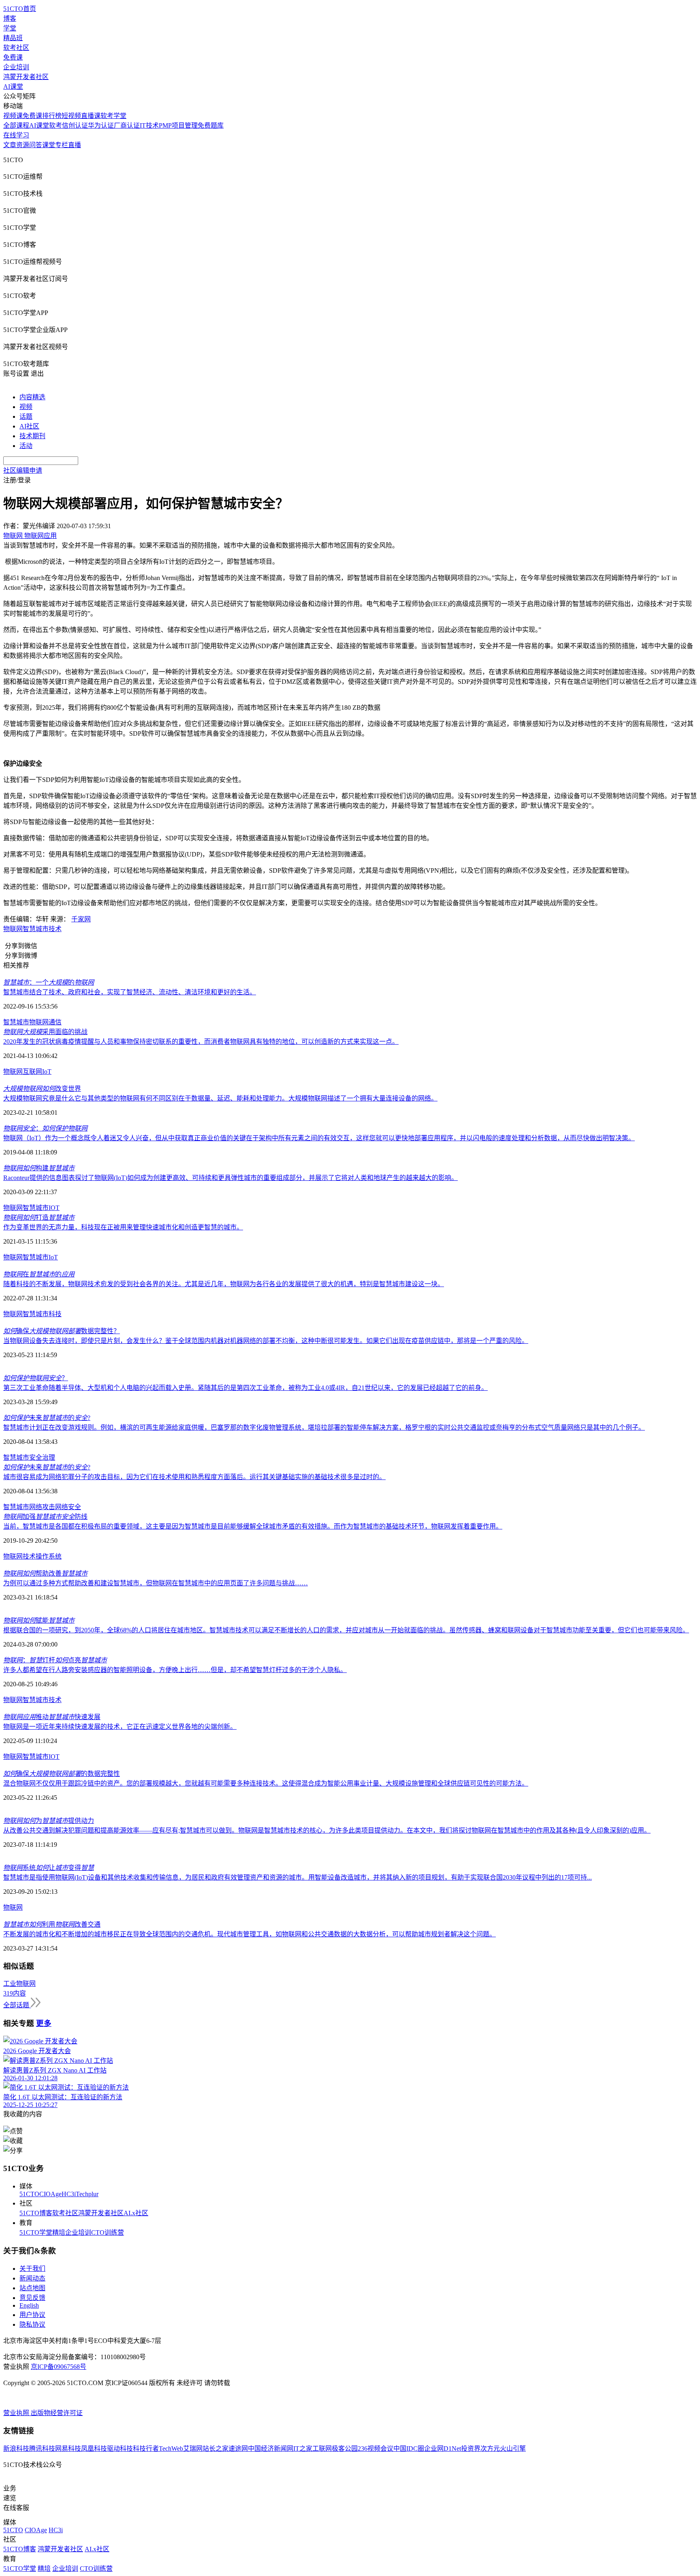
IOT (54, 1208)
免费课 (13, 57)
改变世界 (42, 1089)
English (29, 2305)
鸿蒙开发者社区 (26, 77)
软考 (55, 125)
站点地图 (32, 2288)
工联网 (322, 2449)
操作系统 (49, 1556)
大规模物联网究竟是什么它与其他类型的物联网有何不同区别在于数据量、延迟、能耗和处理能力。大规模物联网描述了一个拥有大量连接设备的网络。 (220, 1098)
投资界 (471, 2449)
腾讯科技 (42, 2449)
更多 (44, 2023)
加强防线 (45, 1517)
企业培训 (16, 67)
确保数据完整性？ (62, 1331)
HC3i (69, 2194)
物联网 (13, 929)
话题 (26, 416)
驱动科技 (120, 2449)
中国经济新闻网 (271, 2449)
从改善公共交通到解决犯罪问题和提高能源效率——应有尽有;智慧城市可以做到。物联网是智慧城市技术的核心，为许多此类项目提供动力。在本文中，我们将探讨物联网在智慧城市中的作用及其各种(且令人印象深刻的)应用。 (327, 1830)
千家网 (81, 919)
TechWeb (171, 2449)
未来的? (47, 1418)
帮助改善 (45, 1573)
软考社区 (16, 48)
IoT (47, 1072)
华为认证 (101, 125)
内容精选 (32, 397)
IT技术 (149, 125)
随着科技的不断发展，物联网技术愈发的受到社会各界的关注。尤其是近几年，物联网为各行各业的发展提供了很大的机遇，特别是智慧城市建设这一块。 (224, 1284)
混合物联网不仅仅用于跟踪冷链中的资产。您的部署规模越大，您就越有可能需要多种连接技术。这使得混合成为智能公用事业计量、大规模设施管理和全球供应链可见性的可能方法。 (266, 1783)
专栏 (62, 145)
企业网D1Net (443, 2449)
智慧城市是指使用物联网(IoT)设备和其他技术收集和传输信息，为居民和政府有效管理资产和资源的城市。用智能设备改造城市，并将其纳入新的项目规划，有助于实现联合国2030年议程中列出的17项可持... (298, 1877)
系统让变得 (49, 1868)
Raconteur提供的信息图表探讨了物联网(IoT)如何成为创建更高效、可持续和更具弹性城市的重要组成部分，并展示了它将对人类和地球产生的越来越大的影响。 (230, 1178)
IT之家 (303, 2449)
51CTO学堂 (36, 2232)
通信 (55, 1022)
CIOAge (50, 2194)
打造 (39, 1217)
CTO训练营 (108, 2232)
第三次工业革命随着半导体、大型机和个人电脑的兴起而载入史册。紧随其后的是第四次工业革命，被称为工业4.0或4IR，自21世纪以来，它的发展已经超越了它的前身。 (245, 1388)
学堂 (10, 28)
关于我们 (32, 2269)
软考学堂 (113, 116)
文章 (10, 145)
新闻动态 (32, 2278)
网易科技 (68, 2449)
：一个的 (49, 982)
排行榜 (52, 116)
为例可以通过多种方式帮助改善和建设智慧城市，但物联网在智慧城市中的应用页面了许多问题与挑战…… (156, 1583)
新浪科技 (16, 2449)
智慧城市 (36, 929)
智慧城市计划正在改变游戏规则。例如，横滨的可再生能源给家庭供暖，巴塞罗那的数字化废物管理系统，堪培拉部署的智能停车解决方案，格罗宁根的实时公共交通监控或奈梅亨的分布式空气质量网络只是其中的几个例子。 (324, 1427)
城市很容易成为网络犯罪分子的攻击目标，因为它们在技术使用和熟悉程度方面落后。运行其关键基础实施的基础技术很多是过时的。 (194, 1477)
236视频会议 (376, 2449)
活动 (26, 446)
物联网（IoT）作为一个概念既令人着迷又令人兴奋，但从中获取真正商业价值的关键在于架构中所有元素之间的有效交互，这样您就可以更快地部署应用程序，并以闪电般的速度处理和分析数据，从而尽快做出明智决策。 (319, 1138)
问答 (36, 145)
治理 (49, 1457)
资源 (23, 145)
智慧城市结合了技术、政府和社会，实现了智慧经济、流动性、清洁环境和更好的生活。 (130, 992)
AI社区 (29, 426)
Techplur (87, 2194)
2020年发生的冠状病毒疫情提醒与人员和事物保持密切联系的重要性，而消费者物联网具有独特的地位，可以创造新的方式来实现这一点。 (201, 1042)
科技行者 (146, 2449)
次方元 (490, 2449)
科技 (55, 1314)
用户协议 (32, 2315)
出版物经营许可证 (57, 2413)
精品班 (13, 38)
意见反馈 (32, 2298)
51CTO (29, 2194)
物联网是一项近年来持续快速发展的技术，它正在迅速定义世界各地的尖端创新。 (120, 1727)
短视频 (71, 116)
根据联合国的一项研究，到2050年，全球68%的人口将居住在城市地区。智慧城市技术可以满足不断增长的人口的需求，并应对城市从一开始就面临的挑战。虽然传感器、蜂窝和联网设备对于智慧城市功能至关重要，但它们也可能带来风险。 (346, 1630)
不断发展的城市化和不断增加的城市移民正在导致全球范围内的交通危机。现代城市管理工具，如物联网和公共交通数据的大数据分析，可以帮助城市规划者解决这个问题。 (250, 1934)
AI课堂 (13, 87)
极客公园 (345, 2449)
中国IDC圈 (409, 2449)
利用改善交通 (52, 1924)
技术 (55, 929)
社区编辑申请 (23, 470)
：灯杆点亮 (55, 1660)
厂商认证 (127, 125)
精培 (59, 2232)
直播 (75, 145)
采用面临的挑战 (45, 1032)
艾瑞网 (193, 2449)
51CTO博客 (36, 2213)
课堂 (49, 145)
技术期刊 (32, 436)
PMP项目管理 (178, 125)
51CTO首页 (20, 9)
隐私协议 (32, 2324)
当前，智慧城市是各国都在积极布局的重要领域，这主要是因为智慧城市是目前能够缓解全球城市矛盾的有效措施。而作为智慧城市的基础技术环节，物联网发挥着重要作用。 (253, 1526)
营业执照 (17, 2413)
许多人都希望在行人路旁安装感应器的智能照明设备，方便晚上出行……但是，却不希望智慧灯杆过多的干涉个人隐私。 (175, 1670)
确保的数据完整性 (62, 1774)
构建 (39, 1168)
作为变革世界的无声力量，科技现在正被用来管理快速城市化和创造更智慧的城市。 (123, 1227)
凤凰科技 (94, 2449)
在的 (39, 1274)
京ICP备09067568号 (59, 2367)
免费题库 (211, 125)
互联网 (32, 1072)
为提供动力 (49, 1821)
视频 (26, 407)
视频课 (13, 116)
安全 (36, 1457)
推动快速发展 (52, 1717)
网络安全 (68, 1507)
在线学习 (16, 135)
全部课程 (16, 125)
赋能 (39, 1620)
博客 (10, 18)
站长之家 (216, 2449)
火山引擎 (513, 2449)
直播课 (91, 116)
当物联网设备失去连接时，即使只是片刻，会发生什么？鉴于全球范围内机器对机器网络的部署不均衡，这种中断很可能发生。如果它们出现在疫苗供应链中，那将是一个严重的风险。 (266, 1341)
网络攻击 (42, 1507)
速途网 (238, 2449)
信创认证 (75, 125)
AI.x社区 (136, 2213)
